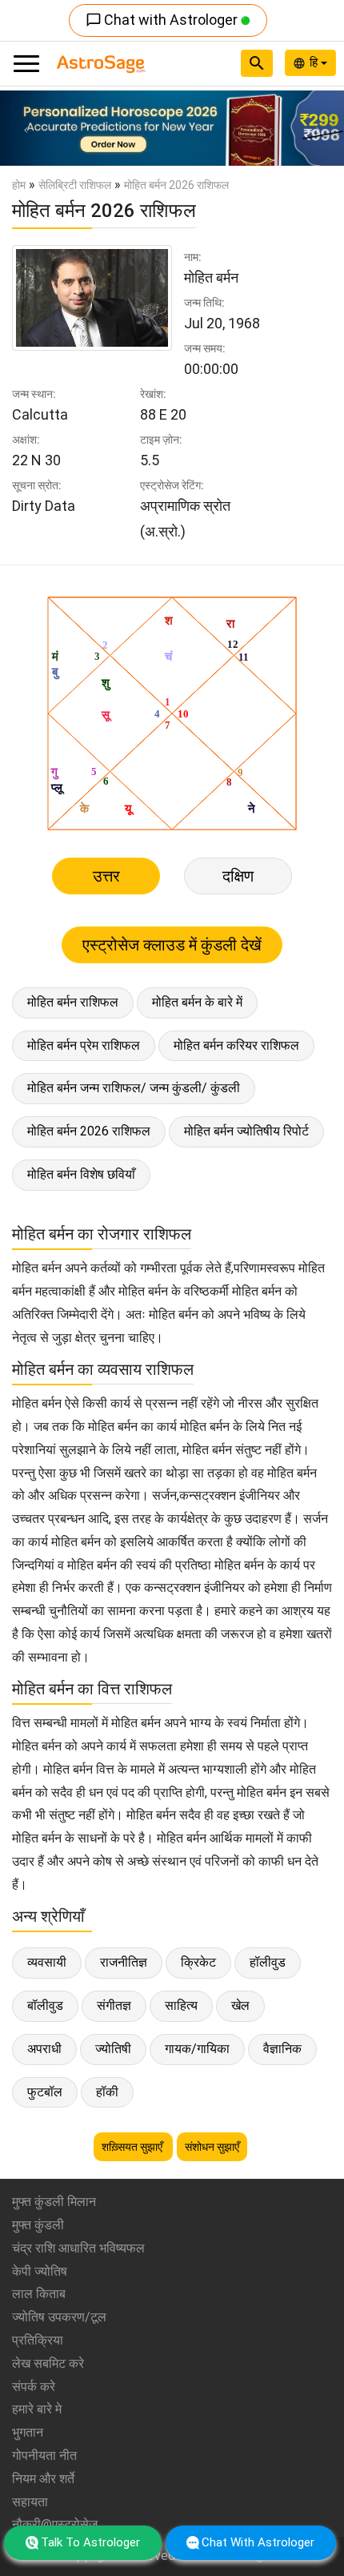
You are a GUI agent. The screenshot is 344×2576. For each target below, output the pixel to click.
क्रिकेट (198, 1962)
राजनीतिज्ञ (124, 1962)
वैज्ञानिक (282, 2049)
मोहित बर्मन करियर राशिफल (236, 1045)
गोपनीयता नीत (44, 2455)
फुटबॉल (45, 2092)
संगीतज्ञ (114, 2005)
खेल (240, 2005)
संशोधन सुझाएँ (212, 2147)
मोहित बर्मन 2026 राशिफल (89, 1131)
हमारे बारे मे (37, 2409)
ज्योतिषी (113, 2049)
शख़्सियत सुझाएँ (133, 2147)
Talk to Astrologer (90, 2542)
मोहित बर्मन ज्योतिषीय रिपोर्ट (246, 1131)
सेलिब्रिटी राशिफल (75, 185)
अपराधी (44, 2049)
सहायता (30, 2502)
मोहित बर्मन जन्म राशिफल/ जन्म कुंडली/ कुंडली (134, 1088)
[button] (26, 128)
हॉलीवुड (268, 1962)
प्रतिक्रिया (38, 2340)
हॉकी (107, 2092)
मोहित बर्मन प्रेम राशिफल (84, 1045)
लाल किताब (39, 2294)
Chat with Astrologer (163, 20)
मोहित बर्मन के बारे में (197, 1002)
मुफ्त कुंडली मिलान (54, 2202)
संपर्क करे (34, 2387)
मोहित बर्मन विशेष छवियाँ (81, 1174)
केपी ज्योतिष (40, 2271)
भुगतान (28, 2432)
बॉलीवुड (45, 2005)
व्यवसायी (47, 1962)
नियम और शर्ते (43, 2479)
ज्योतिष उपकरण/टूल (59, 2317)
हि (315, 62)
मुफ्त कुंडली (38, 2225)
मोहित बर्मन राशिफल (73, 1002)
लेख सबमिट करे (48, 2363)
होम (19, 185)
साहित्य (181, 2005)
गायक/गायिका (197, 2049)
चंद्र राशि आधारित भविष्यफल (78, 2248)
